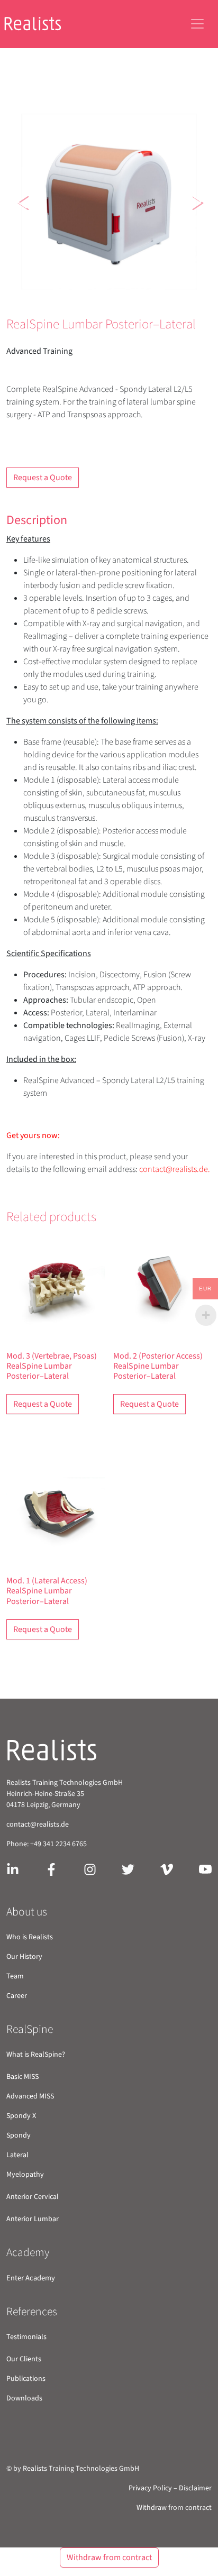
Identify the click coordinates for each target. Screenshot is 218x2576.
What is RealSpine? (36, 2055)
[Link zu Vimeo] (167, 1869)
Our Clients (24, 2359)
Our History (24, 1957)
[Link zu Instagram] (90, 1869)
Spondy (19, 2135)
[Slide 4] (119, 290)
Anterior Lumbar (33, 2219)
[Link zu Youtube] (205, 1869)
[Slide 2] (80, 290)
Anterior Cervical (33, 2197)
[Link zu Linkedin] (13, 1869)
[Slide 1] (61, 290)
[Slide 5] (138, 290)
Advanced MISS (30, 2096)
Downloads (24, 2398)
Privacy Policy (150, 2488)
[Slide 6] (157, 290)
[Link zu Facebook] (51, 1869)
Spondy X (21, 2116)
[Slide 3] (99, 290)
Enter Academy (31, 2278)
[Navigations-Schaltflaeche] (197, 24)
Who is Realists (30, 1937)
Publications (26, 2379)
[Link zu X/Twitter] (128, 1869)
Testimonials (26, 2337)
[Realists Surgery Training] (41, 24)
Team (15, 1976)
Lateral (17, 2155)
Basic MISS (22, 2077)
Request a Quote (43, 478)
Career (17, 1996)
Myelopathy (25, 2175)
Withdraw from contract (174, 2508)
